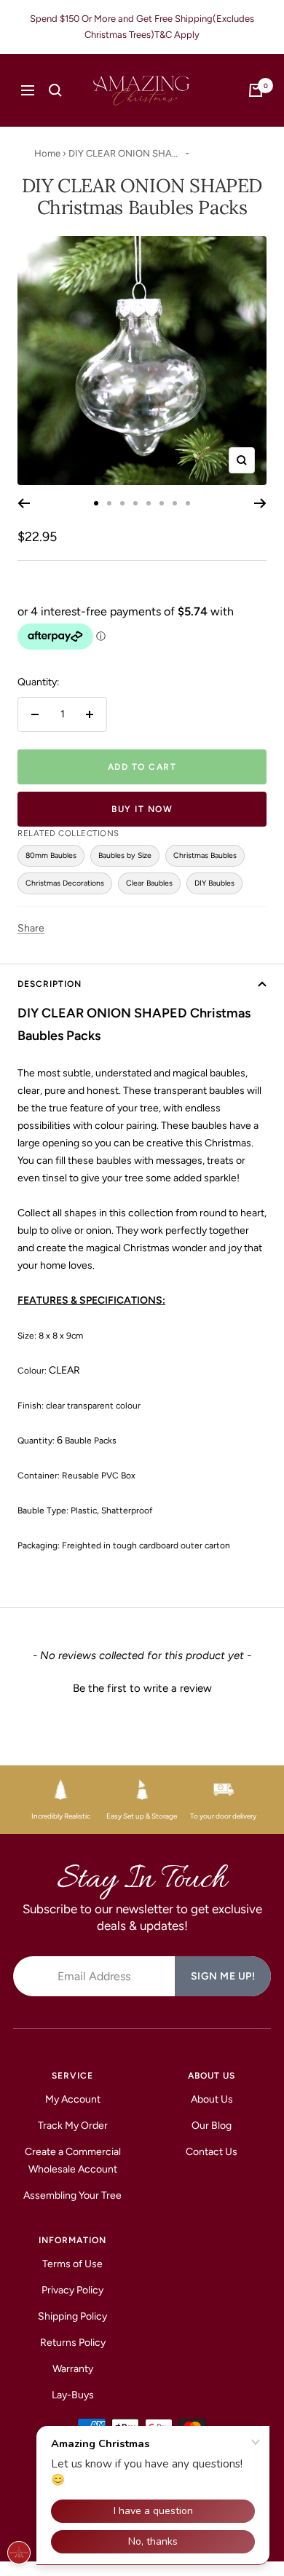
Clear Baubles (149, 883)
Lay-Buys (73, 2395)
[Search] (55, 90)
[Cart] (256, 90)
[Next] (260, 503)
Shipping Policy (72, 2316)
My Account (73, 2099)
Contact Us (212, 2152)
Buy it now (142, 809)
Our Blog (212, 2126)
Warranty (73, 2369)
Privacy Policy (72, 2290)
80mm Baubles (51, 855)
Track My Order (73, 2126)
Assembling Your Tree (72, 2195)
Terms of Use (72, 2264)
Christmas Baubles (205, 855)
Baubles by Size (125, 855)
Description (50, 984)
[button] (142, 1687)
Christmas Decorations (65, 883)
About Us (212, 2099)
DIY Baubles (214, 883)
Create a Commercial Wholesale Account (73, 2161)
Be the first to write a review (142, 1688)
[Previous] (24, 503)
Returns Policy (73, 2343)
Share (31, 928)
